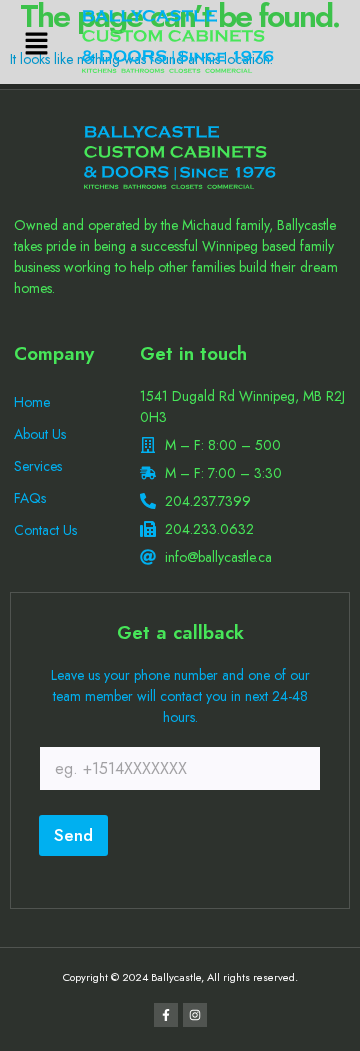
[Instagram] (195, 1015)
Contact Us (45, 530)
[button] (36, 44)
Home (32, 402)
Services (38, 466)
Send (73, 835)
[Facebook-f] (166, 1015)
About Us (40, 434)
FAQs (30, 498)
